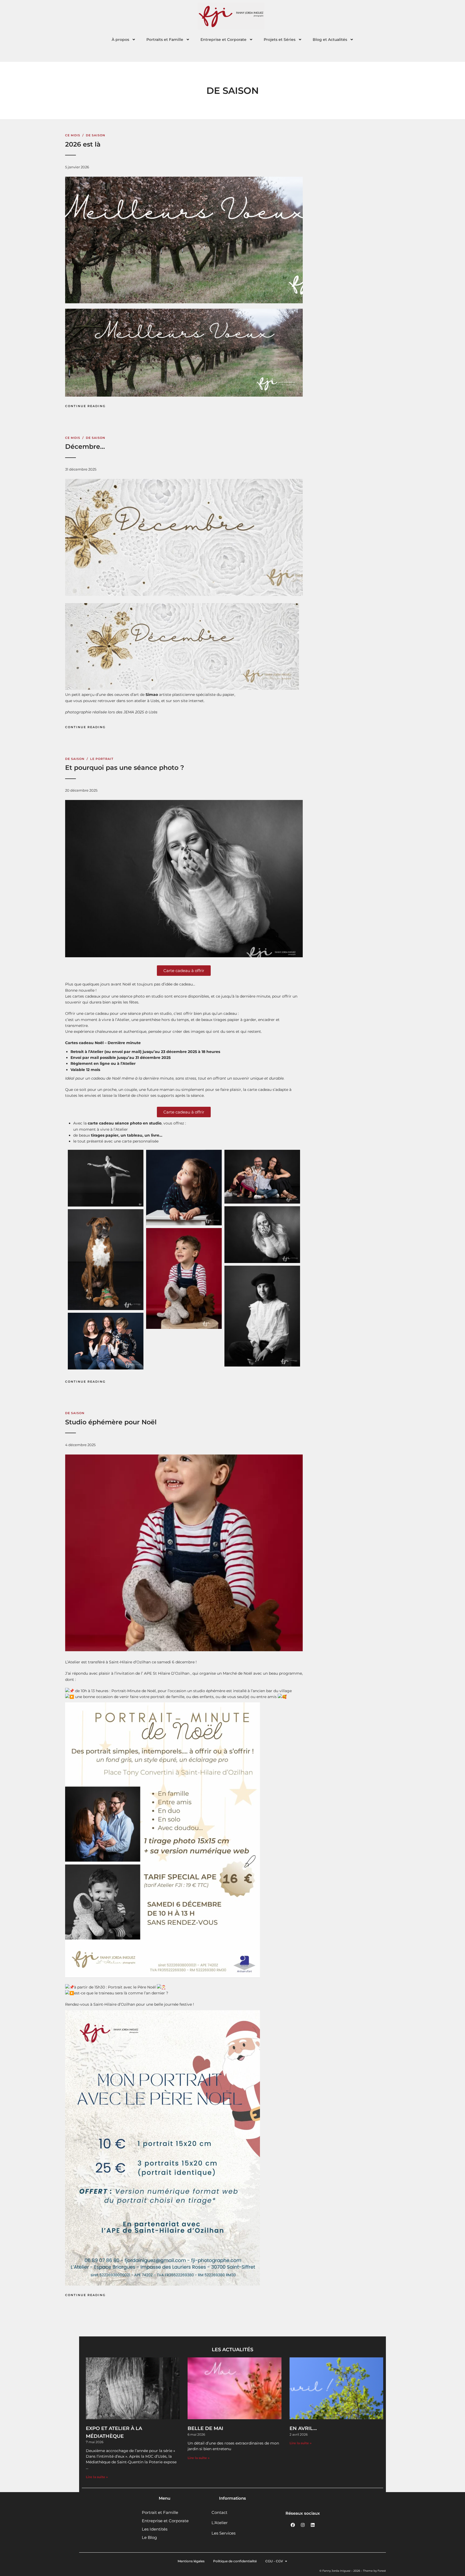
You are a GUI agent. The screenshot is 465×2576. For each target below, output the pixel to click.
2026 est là (83, 144)
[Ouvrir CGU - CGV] (286, 2561)
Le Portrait (102, 759)
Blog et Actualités (330, 40)
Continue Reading (85, 406)
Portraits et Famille (165, 40)
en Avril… (303, 2428)
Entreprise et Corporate (223, 40)
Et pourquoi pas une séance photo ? (125, 768)
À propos (120, 40)
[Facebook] (293, 2525)
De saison (96, 135)
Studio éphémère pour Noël (111, 1422)
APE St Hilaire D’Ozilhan (167, 1673)
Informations (232, 2498)
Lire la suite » (97, 2477)
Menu (165, 2498)
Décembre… (85, 446)
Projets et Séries (280, 40)
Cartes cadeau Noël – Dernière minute (103, 1043)
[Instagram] (303, 2525)
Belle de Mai (205, 2428)
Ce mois (73, 135)
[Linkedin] (313, 2525)
